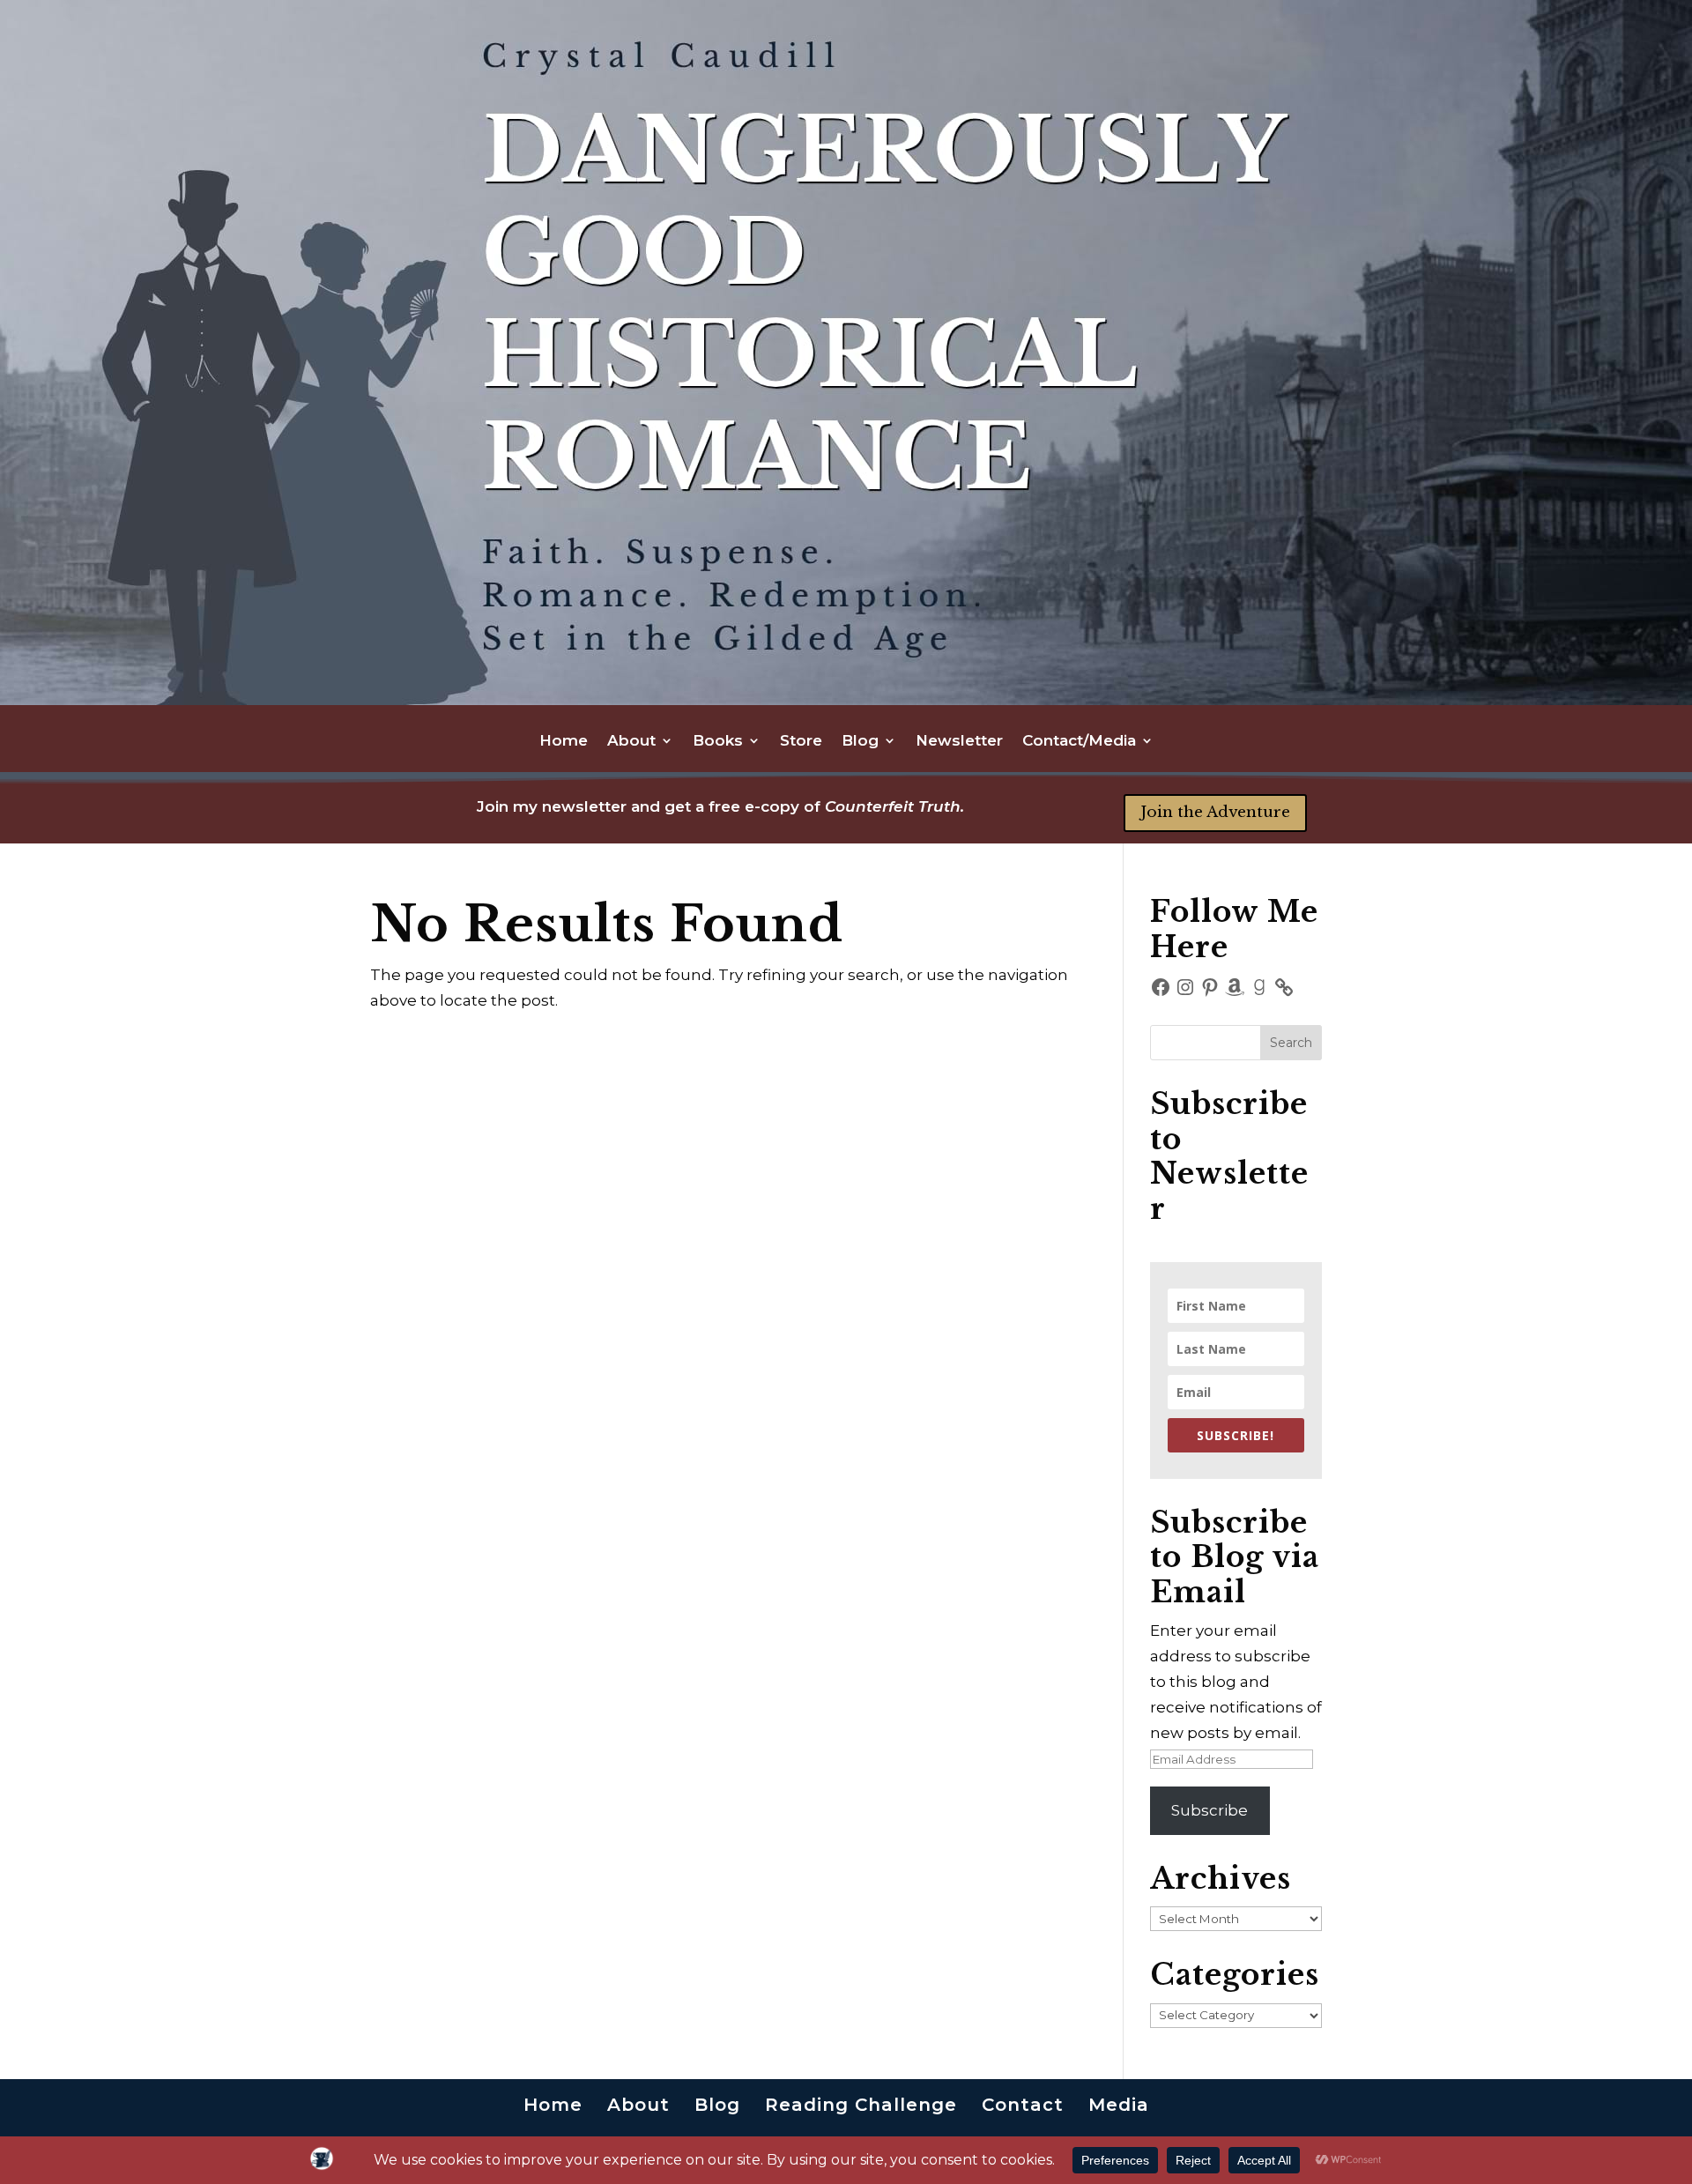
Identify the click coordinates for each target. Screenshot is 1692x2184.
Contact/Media (1079, 742)
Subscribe (1210, 1810)
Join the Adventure (1215, 812)
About (631, 742)
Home (564, 742)
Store (801, 742)
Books (718, 742)
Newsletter (959, 742)
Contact (1023, 2105)
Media (1119, 2105)
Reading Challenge (861, 2105)
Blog (860, 742)
